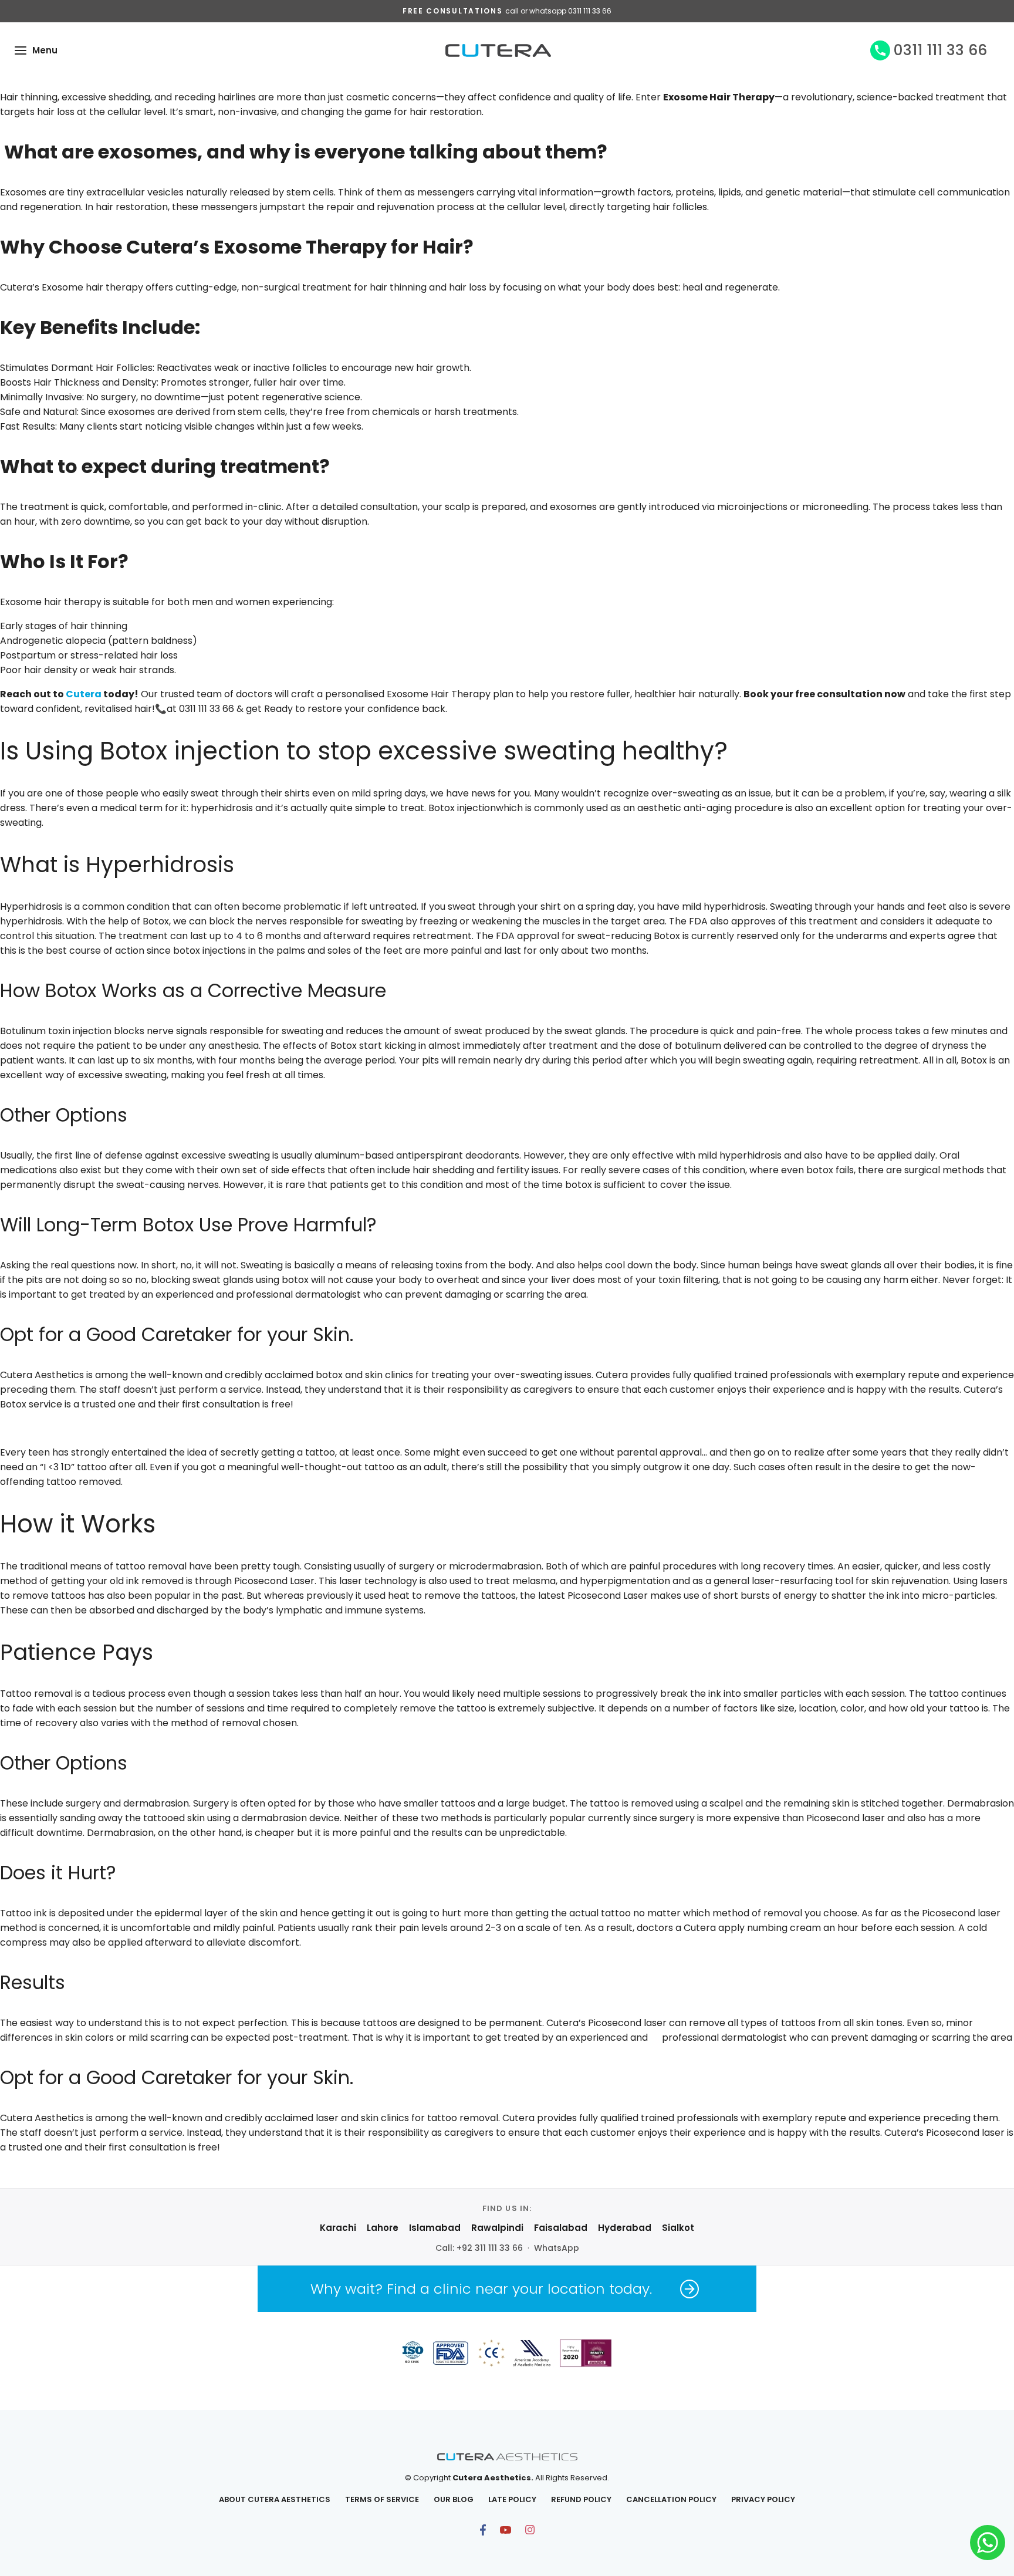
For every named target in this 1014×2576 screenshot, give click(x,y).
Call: (479, 2248)
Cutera (84, 694)
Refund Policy (581, 2499)
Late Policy (512, 2499)
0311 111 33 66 (940, 50)
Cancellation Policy (671, 2499)
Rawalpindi (497, 2228)
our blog (454, 2499)
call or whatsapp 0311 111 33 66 (558, 11)
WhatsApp (557, 2248)
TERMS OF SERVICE (382, 2499)
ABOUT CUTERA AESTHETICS (275, 2499)
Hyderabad (625, 2228)
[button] (21, 50)
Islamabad (435, 2228)
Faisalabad (561, 2228)
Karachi (338, 2228)
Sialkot (678, 2228)
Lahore (383, 2228)
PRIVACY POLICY (763, 2499)
